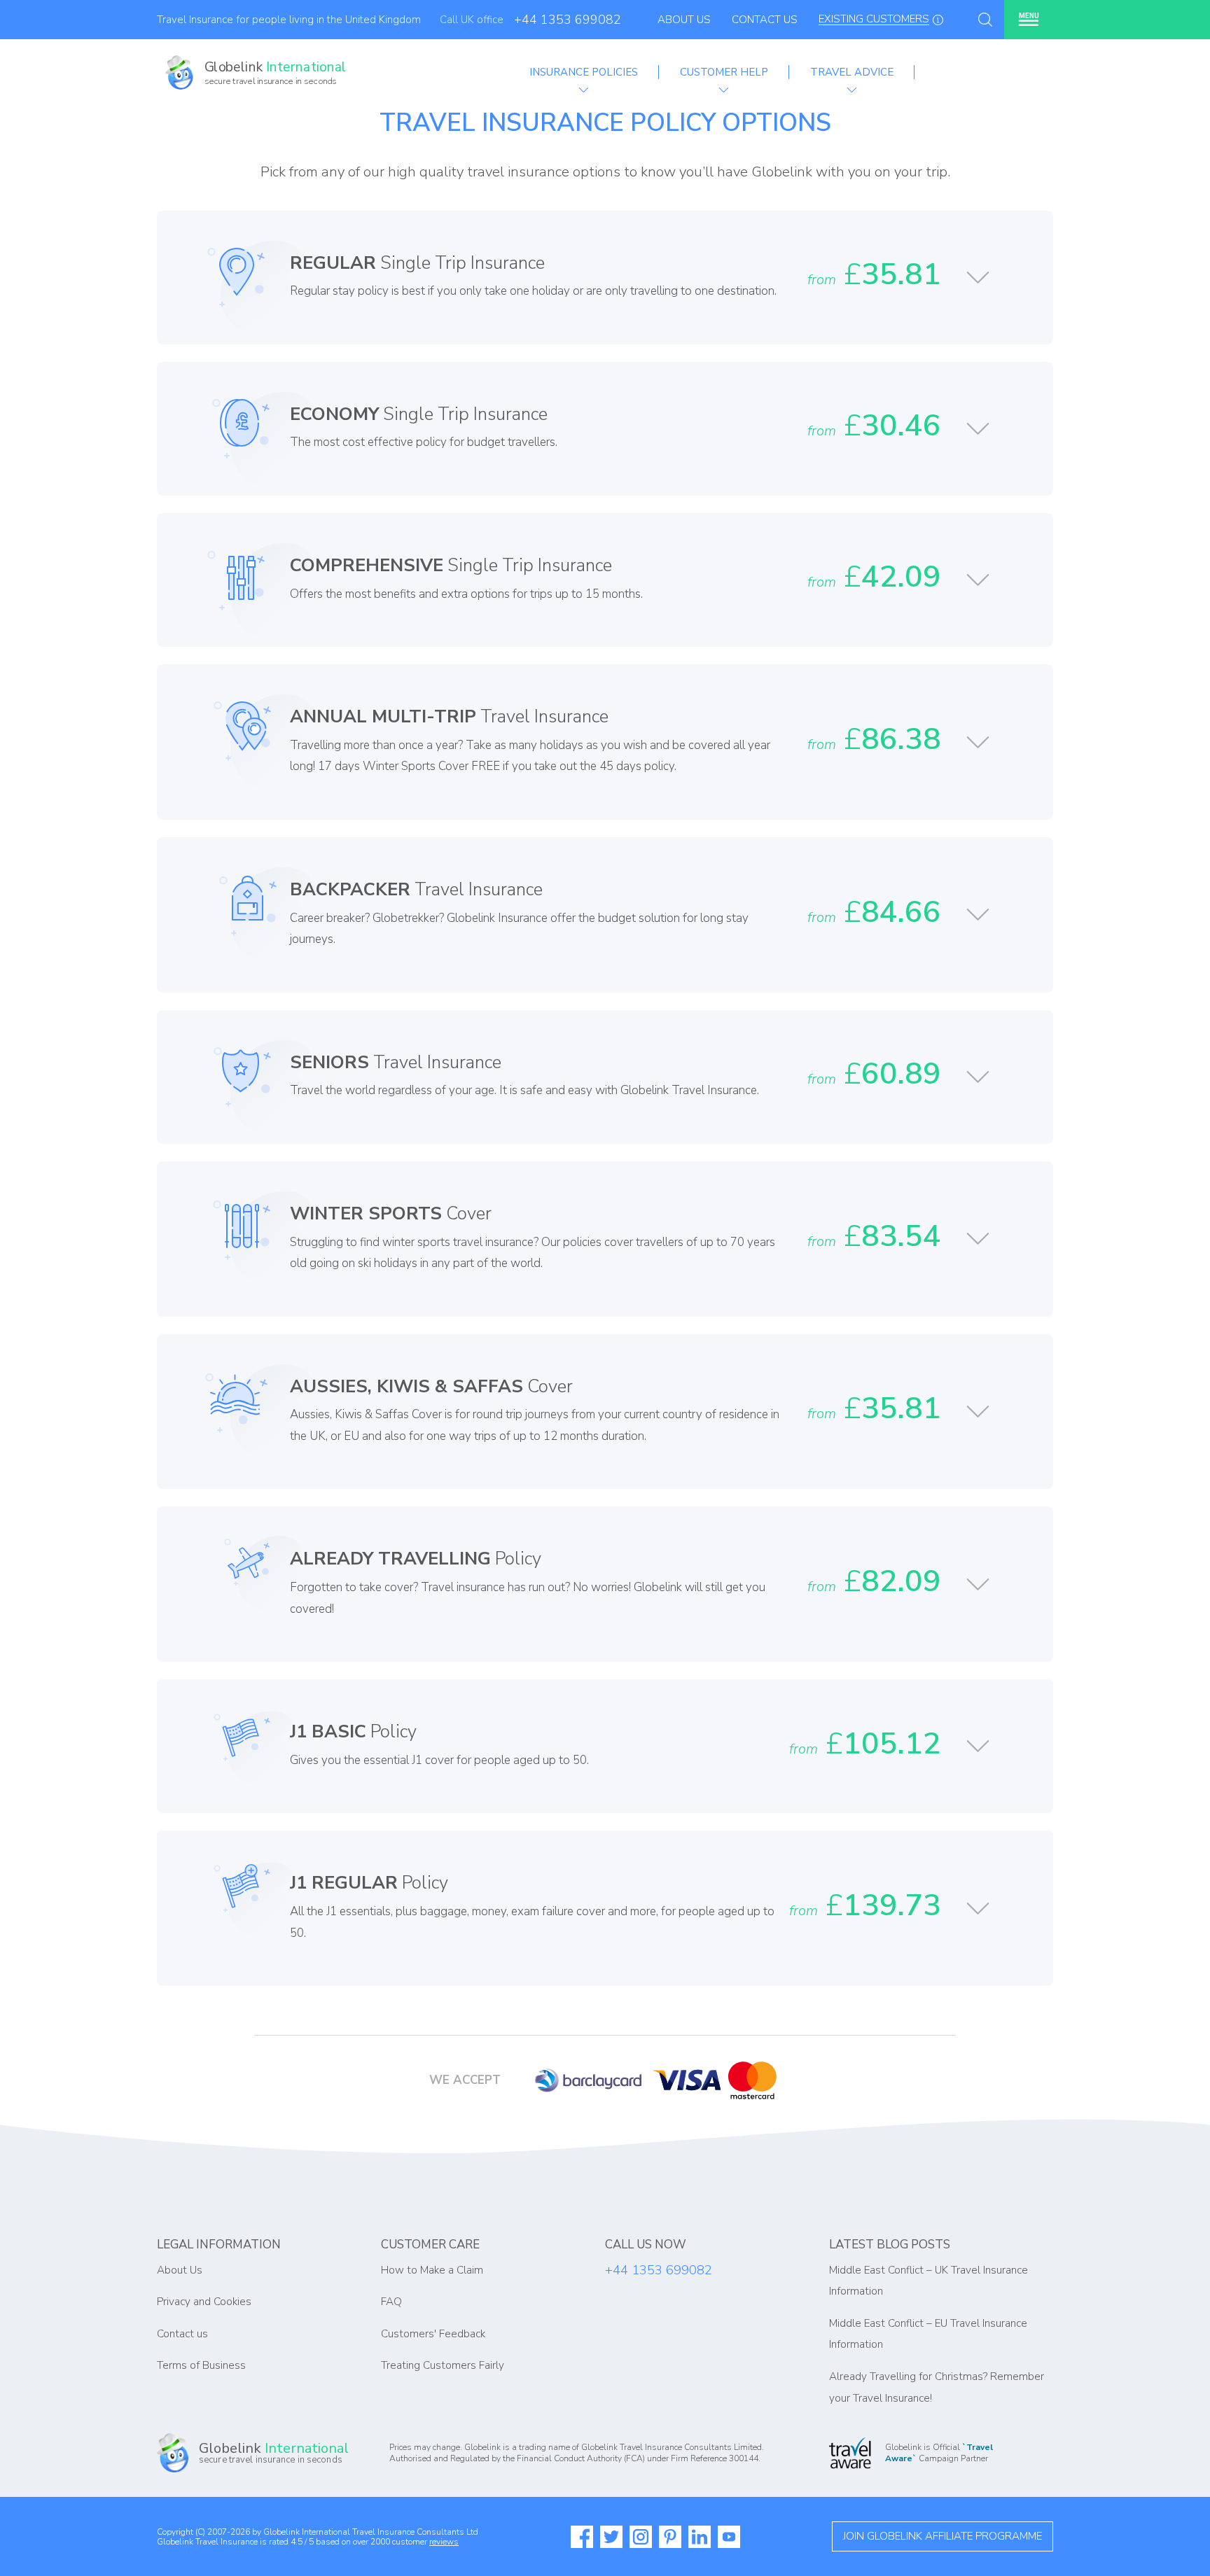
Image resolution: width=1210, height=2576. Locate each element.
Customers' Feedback (433, 2334)
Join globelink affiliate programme (943, 2536)
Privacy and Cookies (204, 2302)
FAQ (391, 2302)
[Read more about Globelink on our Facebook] (582, 2537)
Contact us (182, 2334)
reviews (444, 2542)
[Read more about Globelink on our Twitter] (611, 2537)
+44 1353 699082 (568, 20)
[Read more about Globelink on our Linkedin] (700, 2537)
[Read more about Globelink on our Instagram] (641, 2537)
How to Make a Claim (432, 2270)
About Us (684, 20)
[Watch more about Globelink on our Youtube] (729, 2537)
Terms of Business (201, 2365)
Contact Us (765, 20)
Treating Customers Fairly (443, 2365)
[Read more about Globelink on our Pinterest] (670, 2537)
